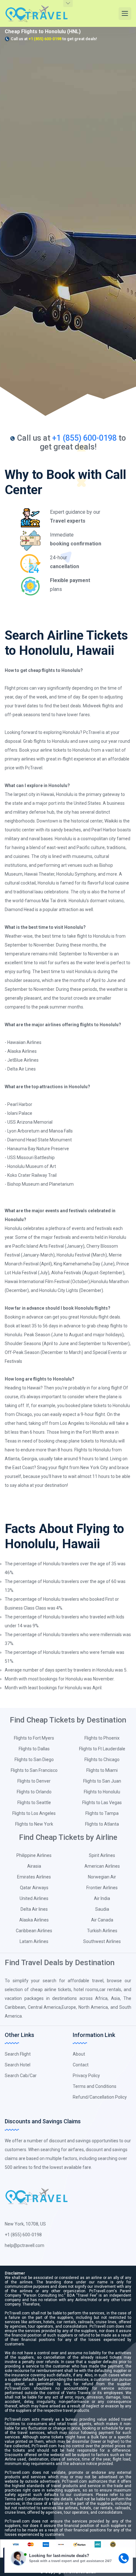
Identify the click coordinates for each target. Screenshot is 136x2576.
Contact (81, 2065)
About (79, 2054)
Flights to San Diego (34, 1760)
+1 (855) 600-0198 (45, 39)
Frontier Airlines (102, 1888)
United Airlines (34, 1898)
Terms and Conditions (95, 2086)
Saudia (102, 1909)
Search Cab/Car (21, 2076)
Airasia (34, 1866)
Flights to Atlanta (102, 1824)
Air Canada (102, 1920)
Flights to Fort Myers (34, 1738)
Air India (102, 1898)
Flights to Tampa (102, 1813)
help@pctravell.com (25, 2245)
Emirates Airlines (34, 1877)
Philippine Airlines (34, 1855)
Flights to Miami (102, 1770)
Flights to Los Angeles (34, 1813)
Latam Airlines (34, 1941)
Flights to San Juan (102, 1781)
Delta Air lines (34, 1909)
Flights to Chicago (102, 1760)
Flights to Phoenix (102, 1738)
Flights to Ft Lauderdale (102, 1749)
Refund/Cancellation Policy (100, 2097)
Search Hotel (18, 2065)
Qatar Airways (34, 1888)
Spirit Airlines (102, 1855)
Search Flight (18, 2054)
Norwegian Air (102, 1877)
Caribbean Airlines (34, 1931)
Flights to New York (34, 1824)
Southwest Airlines (102, 1941)
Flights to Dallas (34, 1749)
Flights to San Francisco (34, 1770)
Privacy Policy (86, 2076)
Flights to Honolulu (102, 1792)
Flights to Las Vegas (102, 1803)
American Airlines (102, 1866)
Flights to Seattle (34, 1803)
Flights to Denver (34, 1781)
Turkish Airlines (102, 1931)
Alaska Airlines (34, 1920)
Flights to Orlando (34, 1792)
